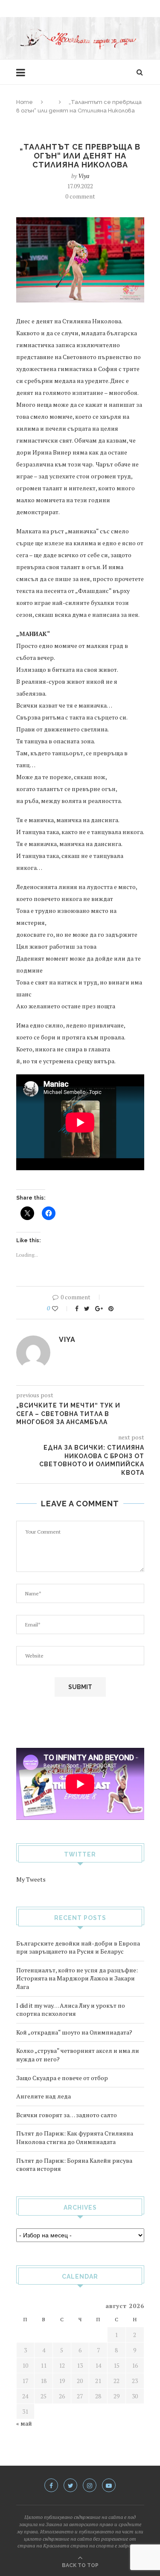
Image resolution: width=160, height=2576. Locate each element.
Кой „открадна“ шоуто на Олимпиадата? (74, 2032)
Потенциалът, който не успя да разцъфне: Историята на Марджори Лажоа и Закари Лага (77, 1978)
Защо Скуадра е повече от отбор (62, 2078)
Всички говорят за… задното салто (67, 2115)
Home (25, 102)
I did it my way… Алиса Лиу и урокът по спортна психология (71, 2010)
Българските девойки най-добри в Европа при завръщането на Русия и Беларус (78, 1947)
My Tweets (31, 1879)
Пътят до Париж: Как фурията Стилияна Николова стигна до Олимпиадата (75, 2137)
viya (84, 176)
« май (24, 2423)
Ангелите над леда (44, 2096)
